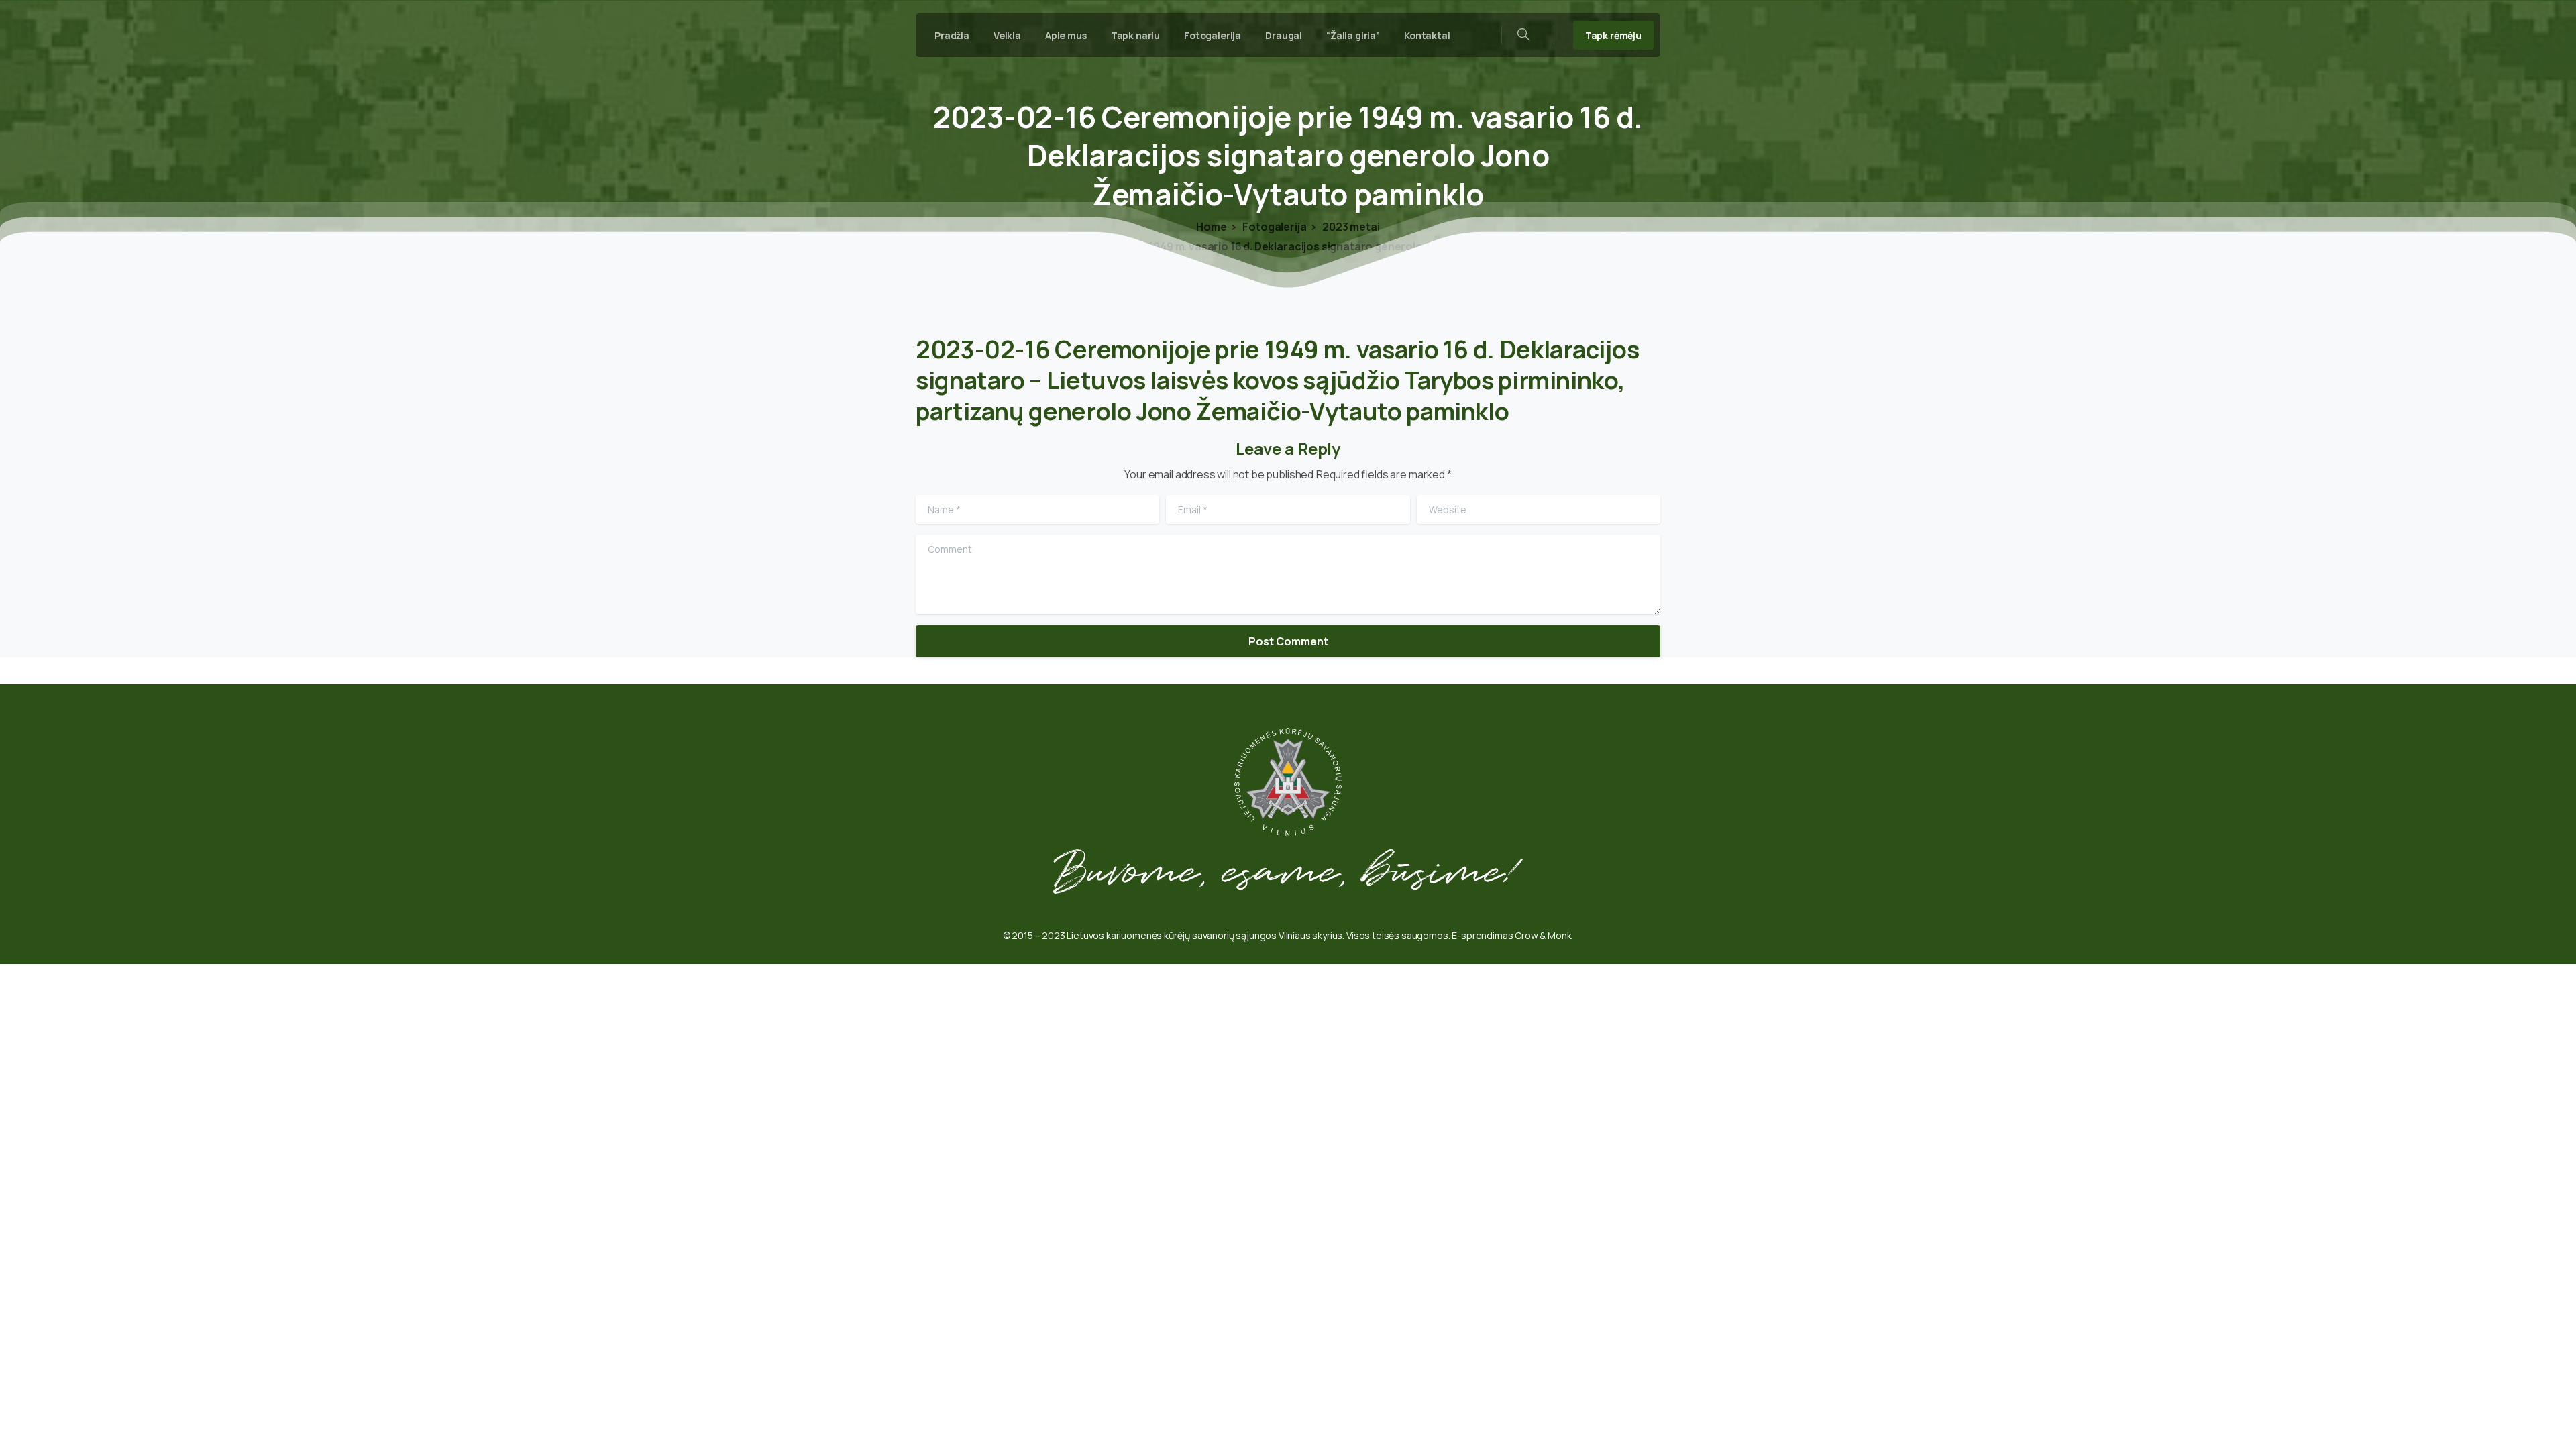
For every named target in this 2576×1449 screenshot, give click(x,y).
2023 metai (1350, 227)
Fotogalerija (1274, 227)
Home (1211, 227)
